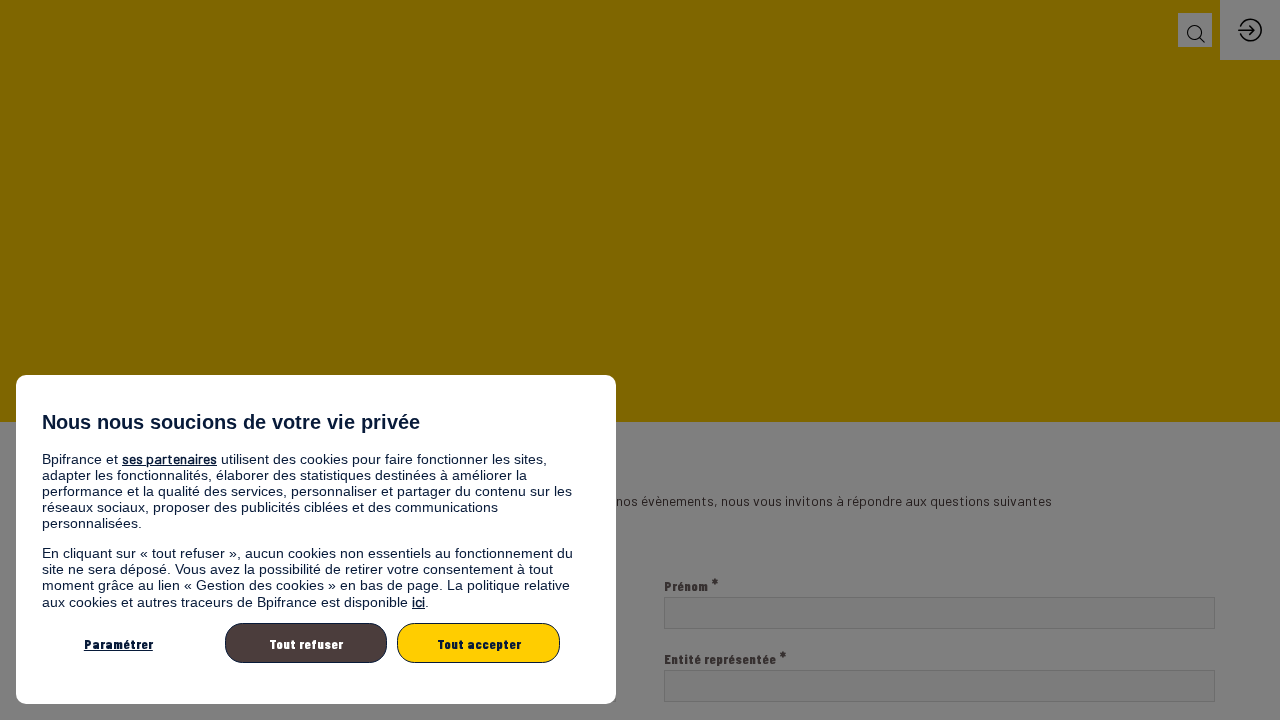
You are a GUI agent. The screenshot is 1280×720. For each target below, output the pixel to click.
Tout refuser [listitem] (306, 643)
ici (418, 601)
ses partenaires (169, 458)
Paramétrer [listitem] (118, 643)
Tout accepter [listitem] (479, 643)
